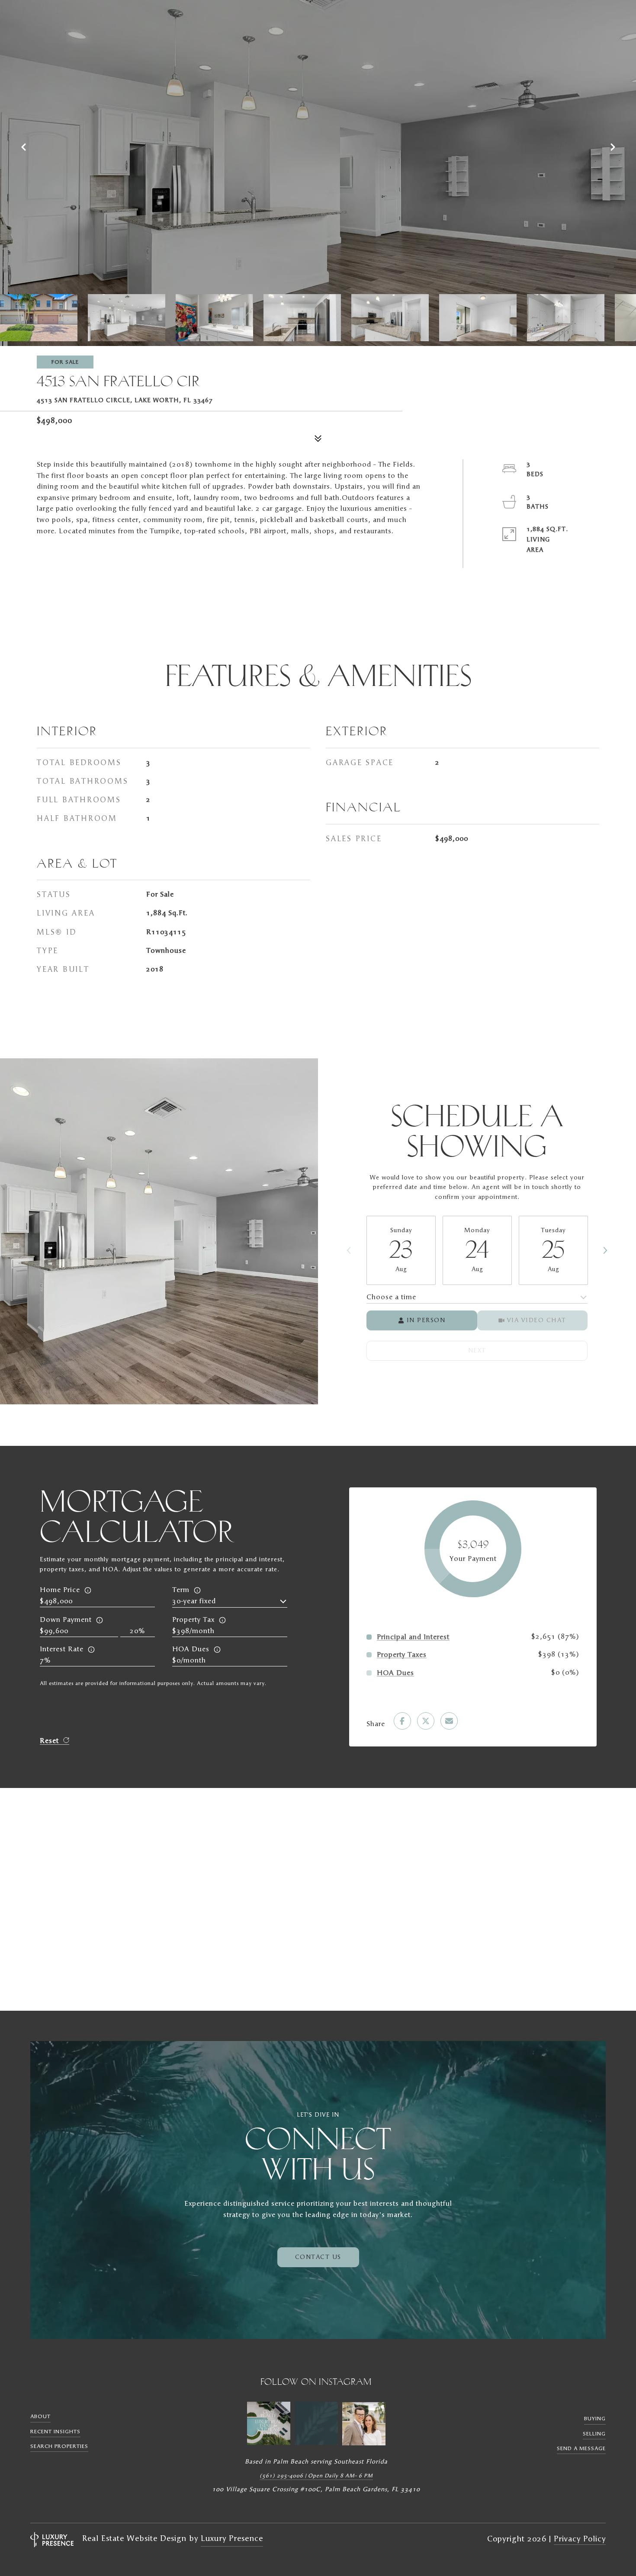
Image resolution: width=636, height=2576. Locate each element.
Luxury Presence (232, 2539)
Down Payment (66, 1620)
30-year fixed (194, 1601)
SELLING (594, 2434)
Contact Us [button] (318, 2257)
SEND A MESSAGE (581, 2448)
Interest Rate (62, 1649)
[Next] (605, 1250)
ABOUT (40, 2416)
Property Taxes (402, 1655)
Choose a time (391, 1297)
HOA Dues (191, 1649)
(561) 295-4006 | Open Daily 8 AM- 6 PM (316, 2476)
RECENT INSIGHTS (55, 2432)
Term (181, 1590)
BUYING (595, 2419)
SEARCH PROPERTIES (59, 2446)
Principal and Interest (413, 1637)
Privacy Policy (580, 2539)
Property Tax (193, 1620)
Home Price (60, 1590)
